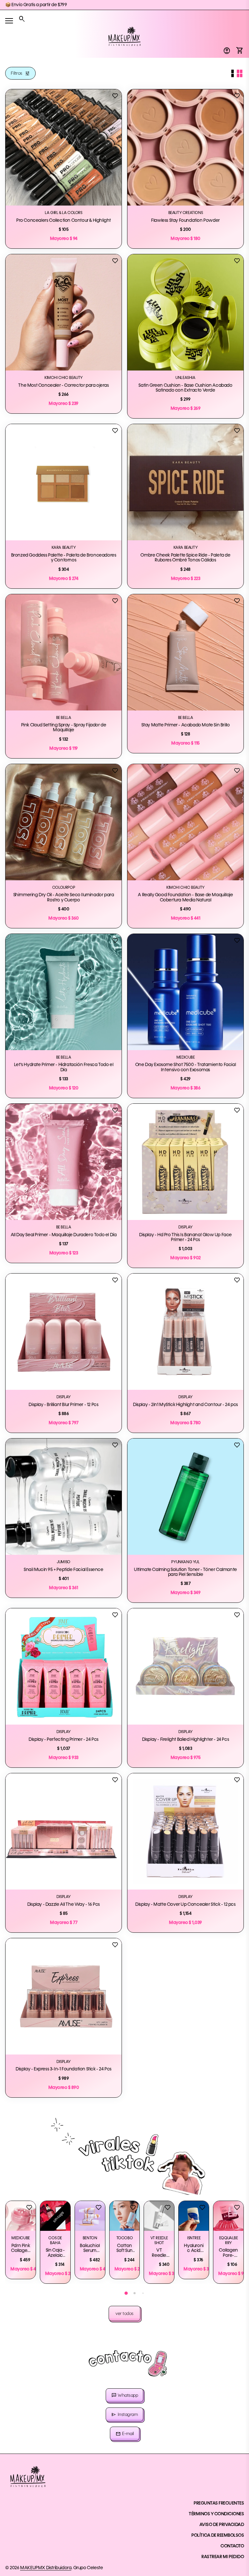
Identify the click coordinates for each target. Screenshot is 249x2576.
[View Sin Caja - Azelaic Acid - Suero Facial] (55, 2216)
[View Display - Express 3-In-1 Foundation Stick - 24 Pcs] (64, 1996)
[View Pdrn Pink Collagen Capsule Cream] (21, 2216)
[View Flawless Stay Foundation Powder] (185, 147)
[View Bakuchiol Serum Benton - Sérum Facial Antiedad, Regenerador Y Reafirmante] (90, 2216)
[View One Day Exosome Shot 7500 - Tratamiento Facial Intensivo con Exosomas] (185, 992)
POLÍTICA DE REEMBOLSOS (218, 2535)
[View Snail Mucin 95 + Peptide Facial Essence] (64, 1497)
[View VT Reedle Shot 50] (159, 2216)
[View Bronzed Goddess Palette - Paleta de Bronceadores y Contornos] (64, 482)
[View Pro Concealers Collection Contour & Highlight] (64, 147)
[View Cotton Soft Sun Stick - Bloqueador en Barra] (125, 2216)
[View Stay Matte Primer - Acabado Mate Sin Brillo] (185, 652)
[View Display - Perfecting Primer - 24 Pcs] (64, 1666)
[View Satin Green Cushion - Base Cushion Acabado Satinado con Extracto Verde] (185, 312)
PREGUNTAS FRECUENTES (219, 2503)
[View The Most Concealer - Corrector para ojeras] (64, 312)
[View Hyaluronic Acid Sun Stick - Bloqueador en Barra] (194, 2216)
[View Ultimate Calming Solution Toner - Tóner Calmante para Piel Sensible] (185, 1497)
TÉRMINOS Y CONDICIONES (216, 2514)
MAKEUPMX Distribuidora (46, 2568)
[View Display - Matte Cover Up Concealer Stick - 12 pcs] (185, 1831)
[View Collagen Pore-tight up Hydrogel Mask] (228, 2216)
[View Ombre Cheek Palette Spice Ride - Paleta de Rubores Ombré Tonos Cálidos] (185, 482)
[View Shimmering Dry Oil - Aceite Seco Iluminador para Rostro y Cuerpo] (64, 822)
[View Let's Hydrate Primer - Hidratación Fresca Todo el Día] (64, 992)
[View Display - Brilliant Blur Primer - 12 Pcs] (64, 1332)
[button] (126, 2293)
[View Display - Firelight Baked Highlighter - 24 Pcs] (185, 1666)
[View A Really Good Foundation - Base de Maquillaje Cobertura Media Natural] (185, 822)
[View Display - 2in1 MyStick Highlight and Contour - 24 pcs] (185, 1332)
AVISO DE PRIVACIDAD (222, 2525)
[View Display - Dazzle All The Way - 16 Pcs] (64, 1831)
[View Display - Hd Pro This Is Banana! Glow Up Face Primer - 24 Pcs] (185, 1162)
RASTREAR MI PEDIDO (223, 2557)
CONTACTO (232, 2546)
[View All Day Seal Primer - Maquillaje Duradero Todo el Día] (64, 1162)
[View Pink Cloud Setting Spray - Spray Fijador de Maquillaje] (64, 652)
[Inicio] (124, 36)
